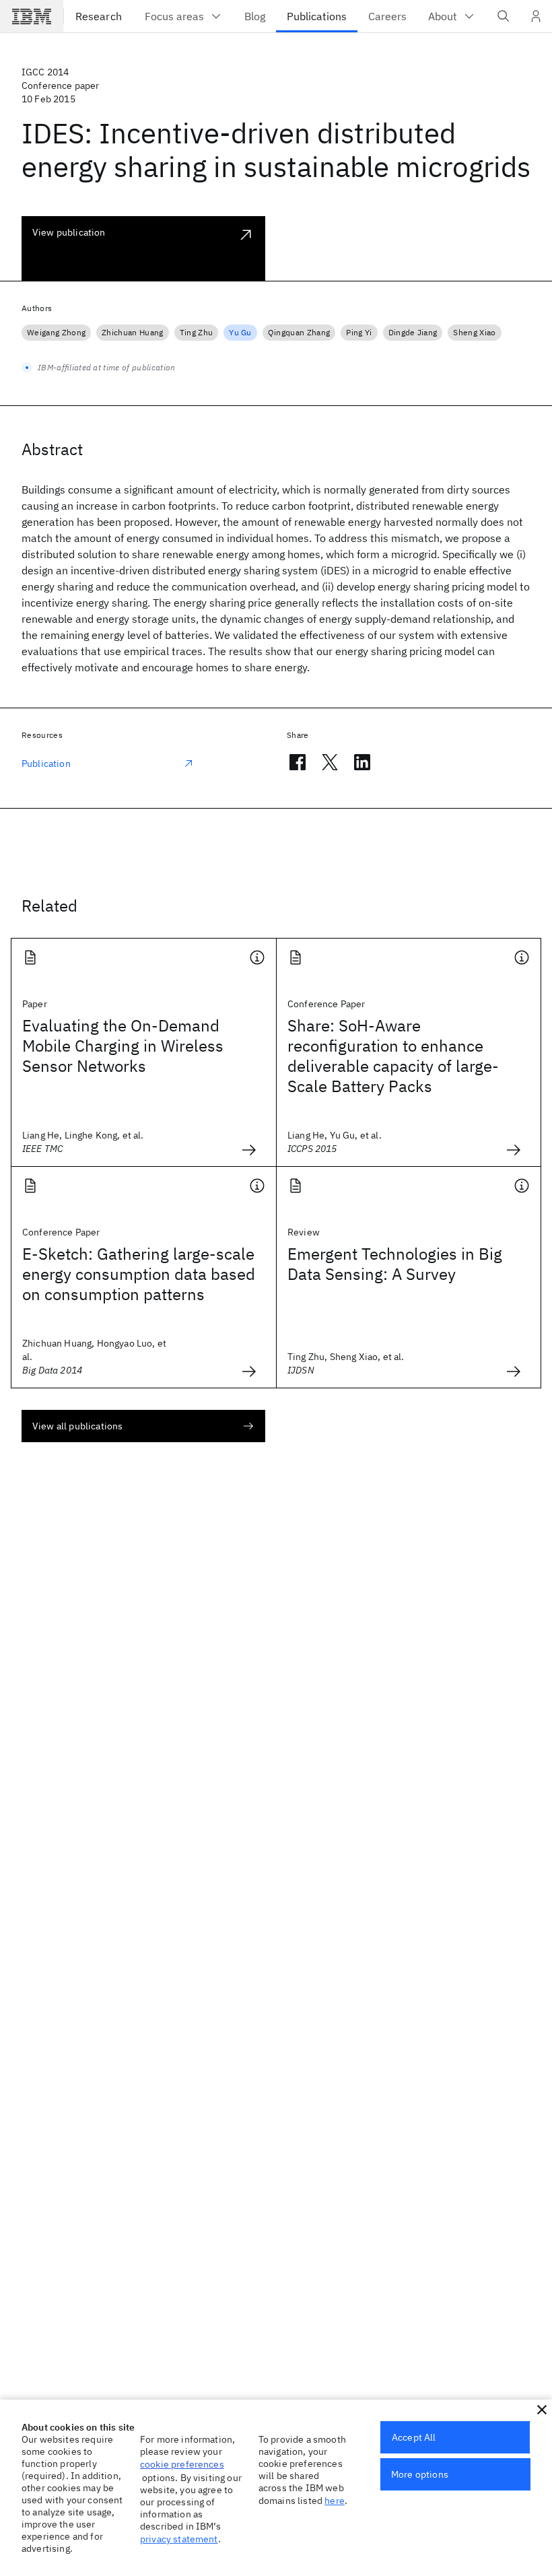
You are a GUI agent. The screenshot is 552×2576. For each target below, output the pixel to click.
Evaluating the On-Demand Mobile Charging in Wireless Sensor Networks (123, 1046)
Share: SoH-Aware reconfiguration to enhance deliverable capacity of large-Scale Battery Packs (393, 1056)
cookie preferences (182, 2464)
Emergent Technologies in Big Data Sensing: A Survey (395, 1264)
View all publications (77, 1426)
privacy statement (179, 2539)
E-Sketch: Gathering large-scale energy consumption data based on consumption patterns (139, 1274)
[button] (542, 2410)
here (335, 2501)
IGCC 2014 (45, 72)
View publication (69, 232)
